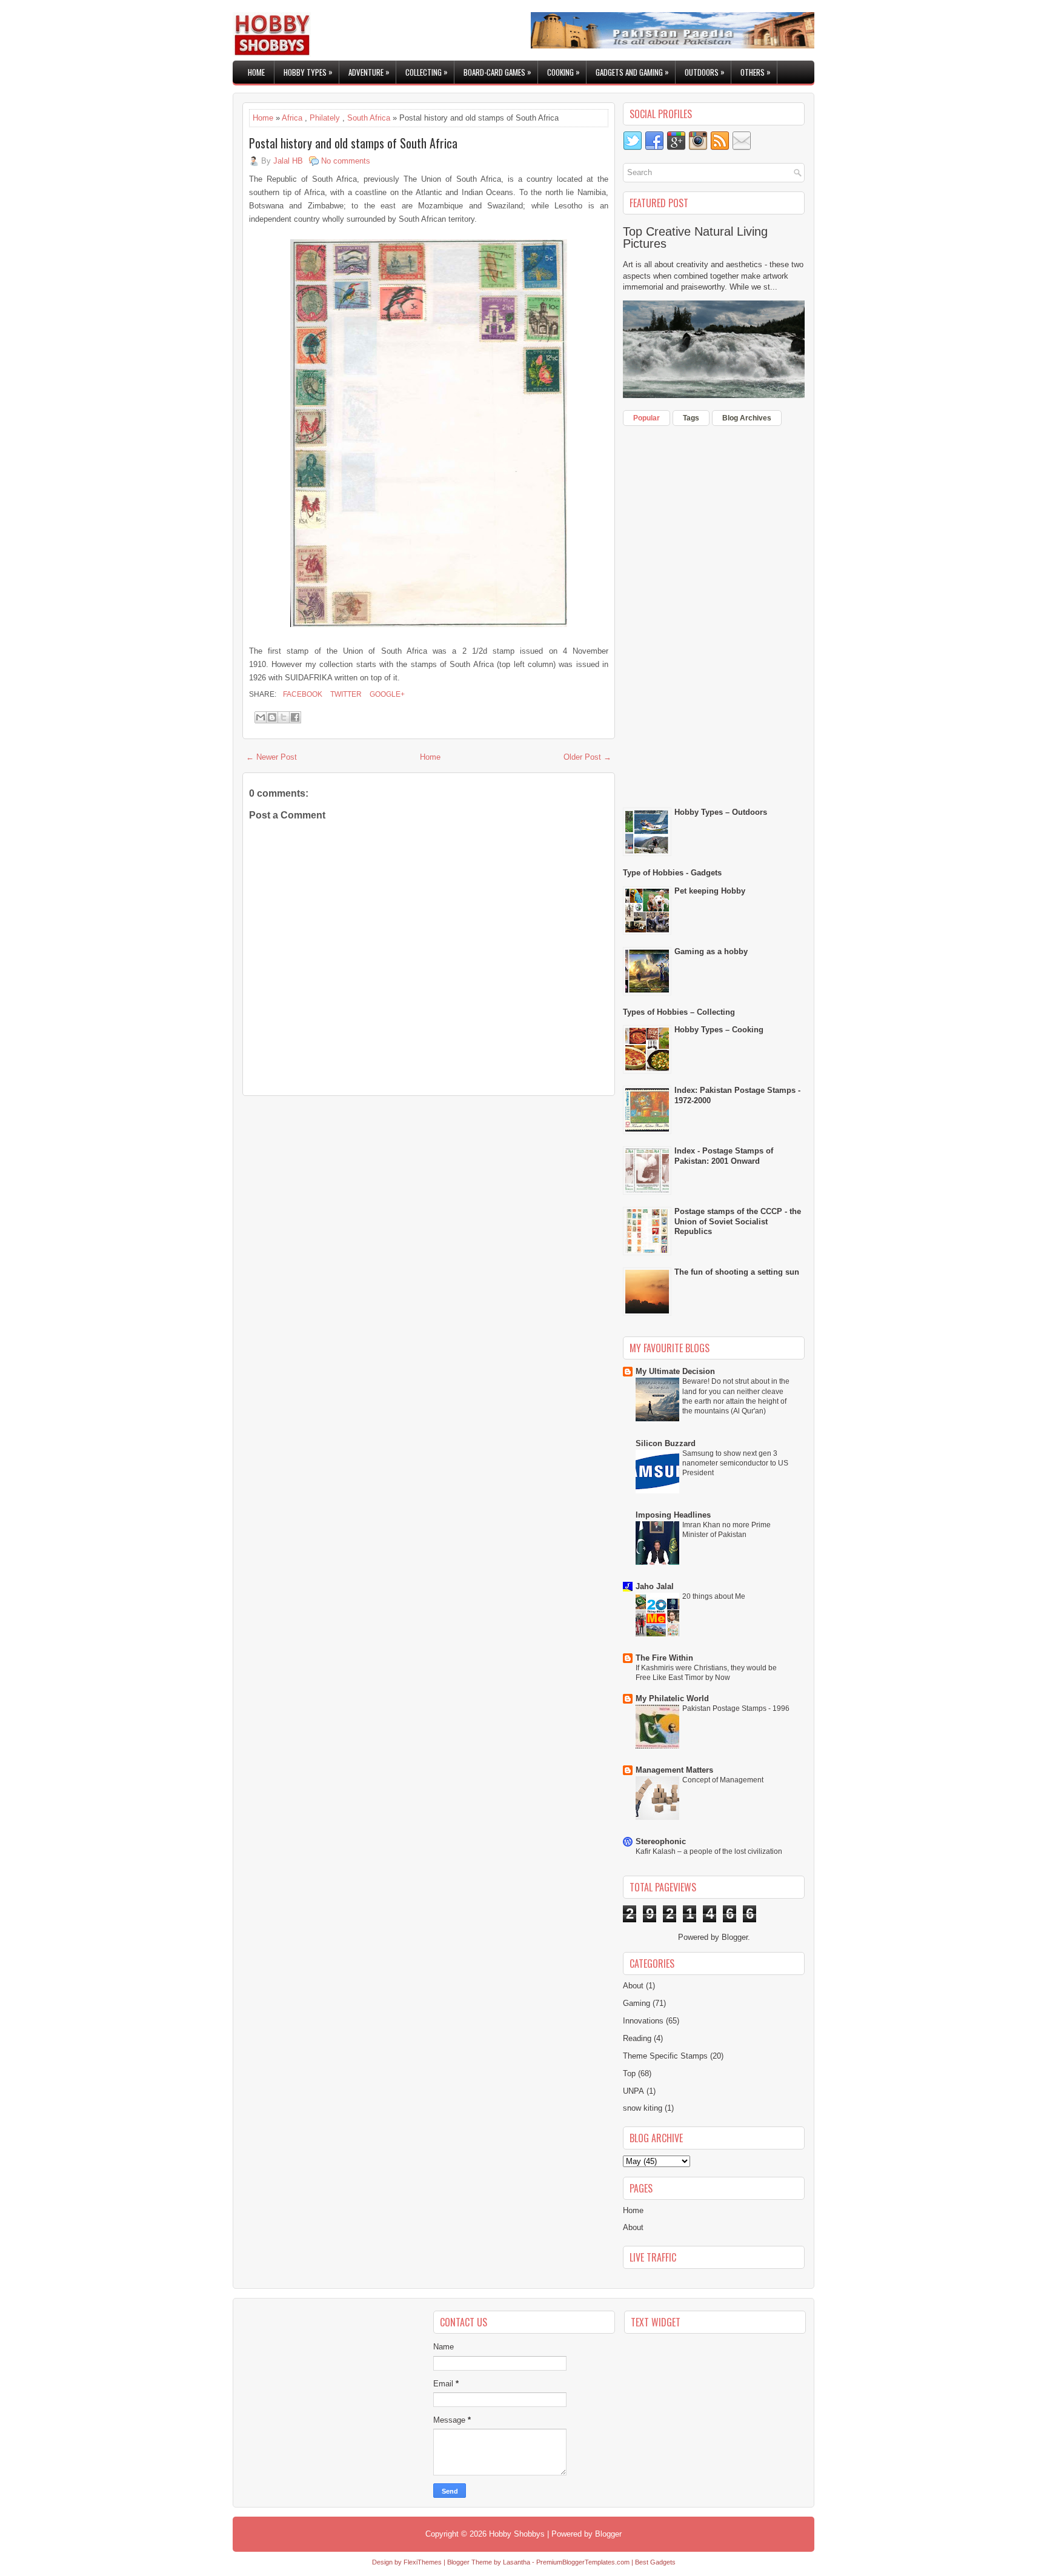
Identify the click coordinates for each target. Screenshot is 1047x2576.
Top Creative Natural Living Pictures (695, 237)
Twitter (345, 694)
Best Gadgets (655, 2562)
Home (256, 72)
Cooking (563, 72)
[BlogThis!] (272, 717)
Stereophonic (661, 1841)
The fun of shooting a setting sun (737, 1272)
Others (756, 72)
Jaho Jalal (655, 1586)
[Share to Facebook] (295, 717)
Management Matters (674, 1770)
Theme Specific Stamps (665, 2056)
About (633, 1986)
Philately (325, 118)
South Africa (369, 118)
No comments (346, 161)
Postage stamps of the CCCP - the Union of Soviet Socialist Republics (738, 1222)
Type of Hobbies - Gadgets (672, 873)
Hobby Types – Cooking (719, 1030)
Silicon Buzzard (666, 1443)
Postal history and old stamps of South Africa (353, 143)
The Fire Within (664, 1658)
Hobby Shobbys (517, 2534)
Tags (691, 418)
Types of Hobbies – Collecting (679, 1012)
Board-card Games (497, 72)
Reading (637, 2038)
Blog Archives (747, 418)
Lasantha (517, 2562)
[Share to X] (284, 717)
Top (629, 2073)
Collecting (427, 72)
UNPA (633, 2091)
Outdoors (705, 72)
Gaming (637, 2003)
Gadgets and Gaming (632, 72)
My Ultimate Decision (675, 1371)
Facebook (302, 694)
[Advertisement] (714, 614)
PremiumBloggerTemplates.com (583, 2562)
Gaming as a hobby (711, 951)
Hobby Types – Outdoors (721, 812)
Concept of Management (723, 1780)
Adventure (369, 72)
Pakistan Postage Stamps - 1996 (736, 1708)
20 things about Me (714, 1596)
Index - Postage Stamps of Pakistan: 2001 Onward (724, 1156)
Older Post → (587, 757)
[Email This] (261, 717)
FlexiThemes (423, 2562)
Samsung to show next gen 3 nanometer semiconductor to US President (735, 1463)
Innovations (643, 2021)
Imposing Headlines (673, 1515)
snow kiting (643, 2108)
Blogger (735, 1937)
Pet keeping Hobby (710, 891)
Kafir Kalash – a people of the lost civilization (709, 1851)
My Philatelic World (672, 1698)
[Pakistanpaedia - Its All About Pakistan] (673, 46)
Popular (646, 418)
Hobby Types (308, 72)
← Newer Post (271, 757)
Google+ (386, 694)
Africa (292, 118)
